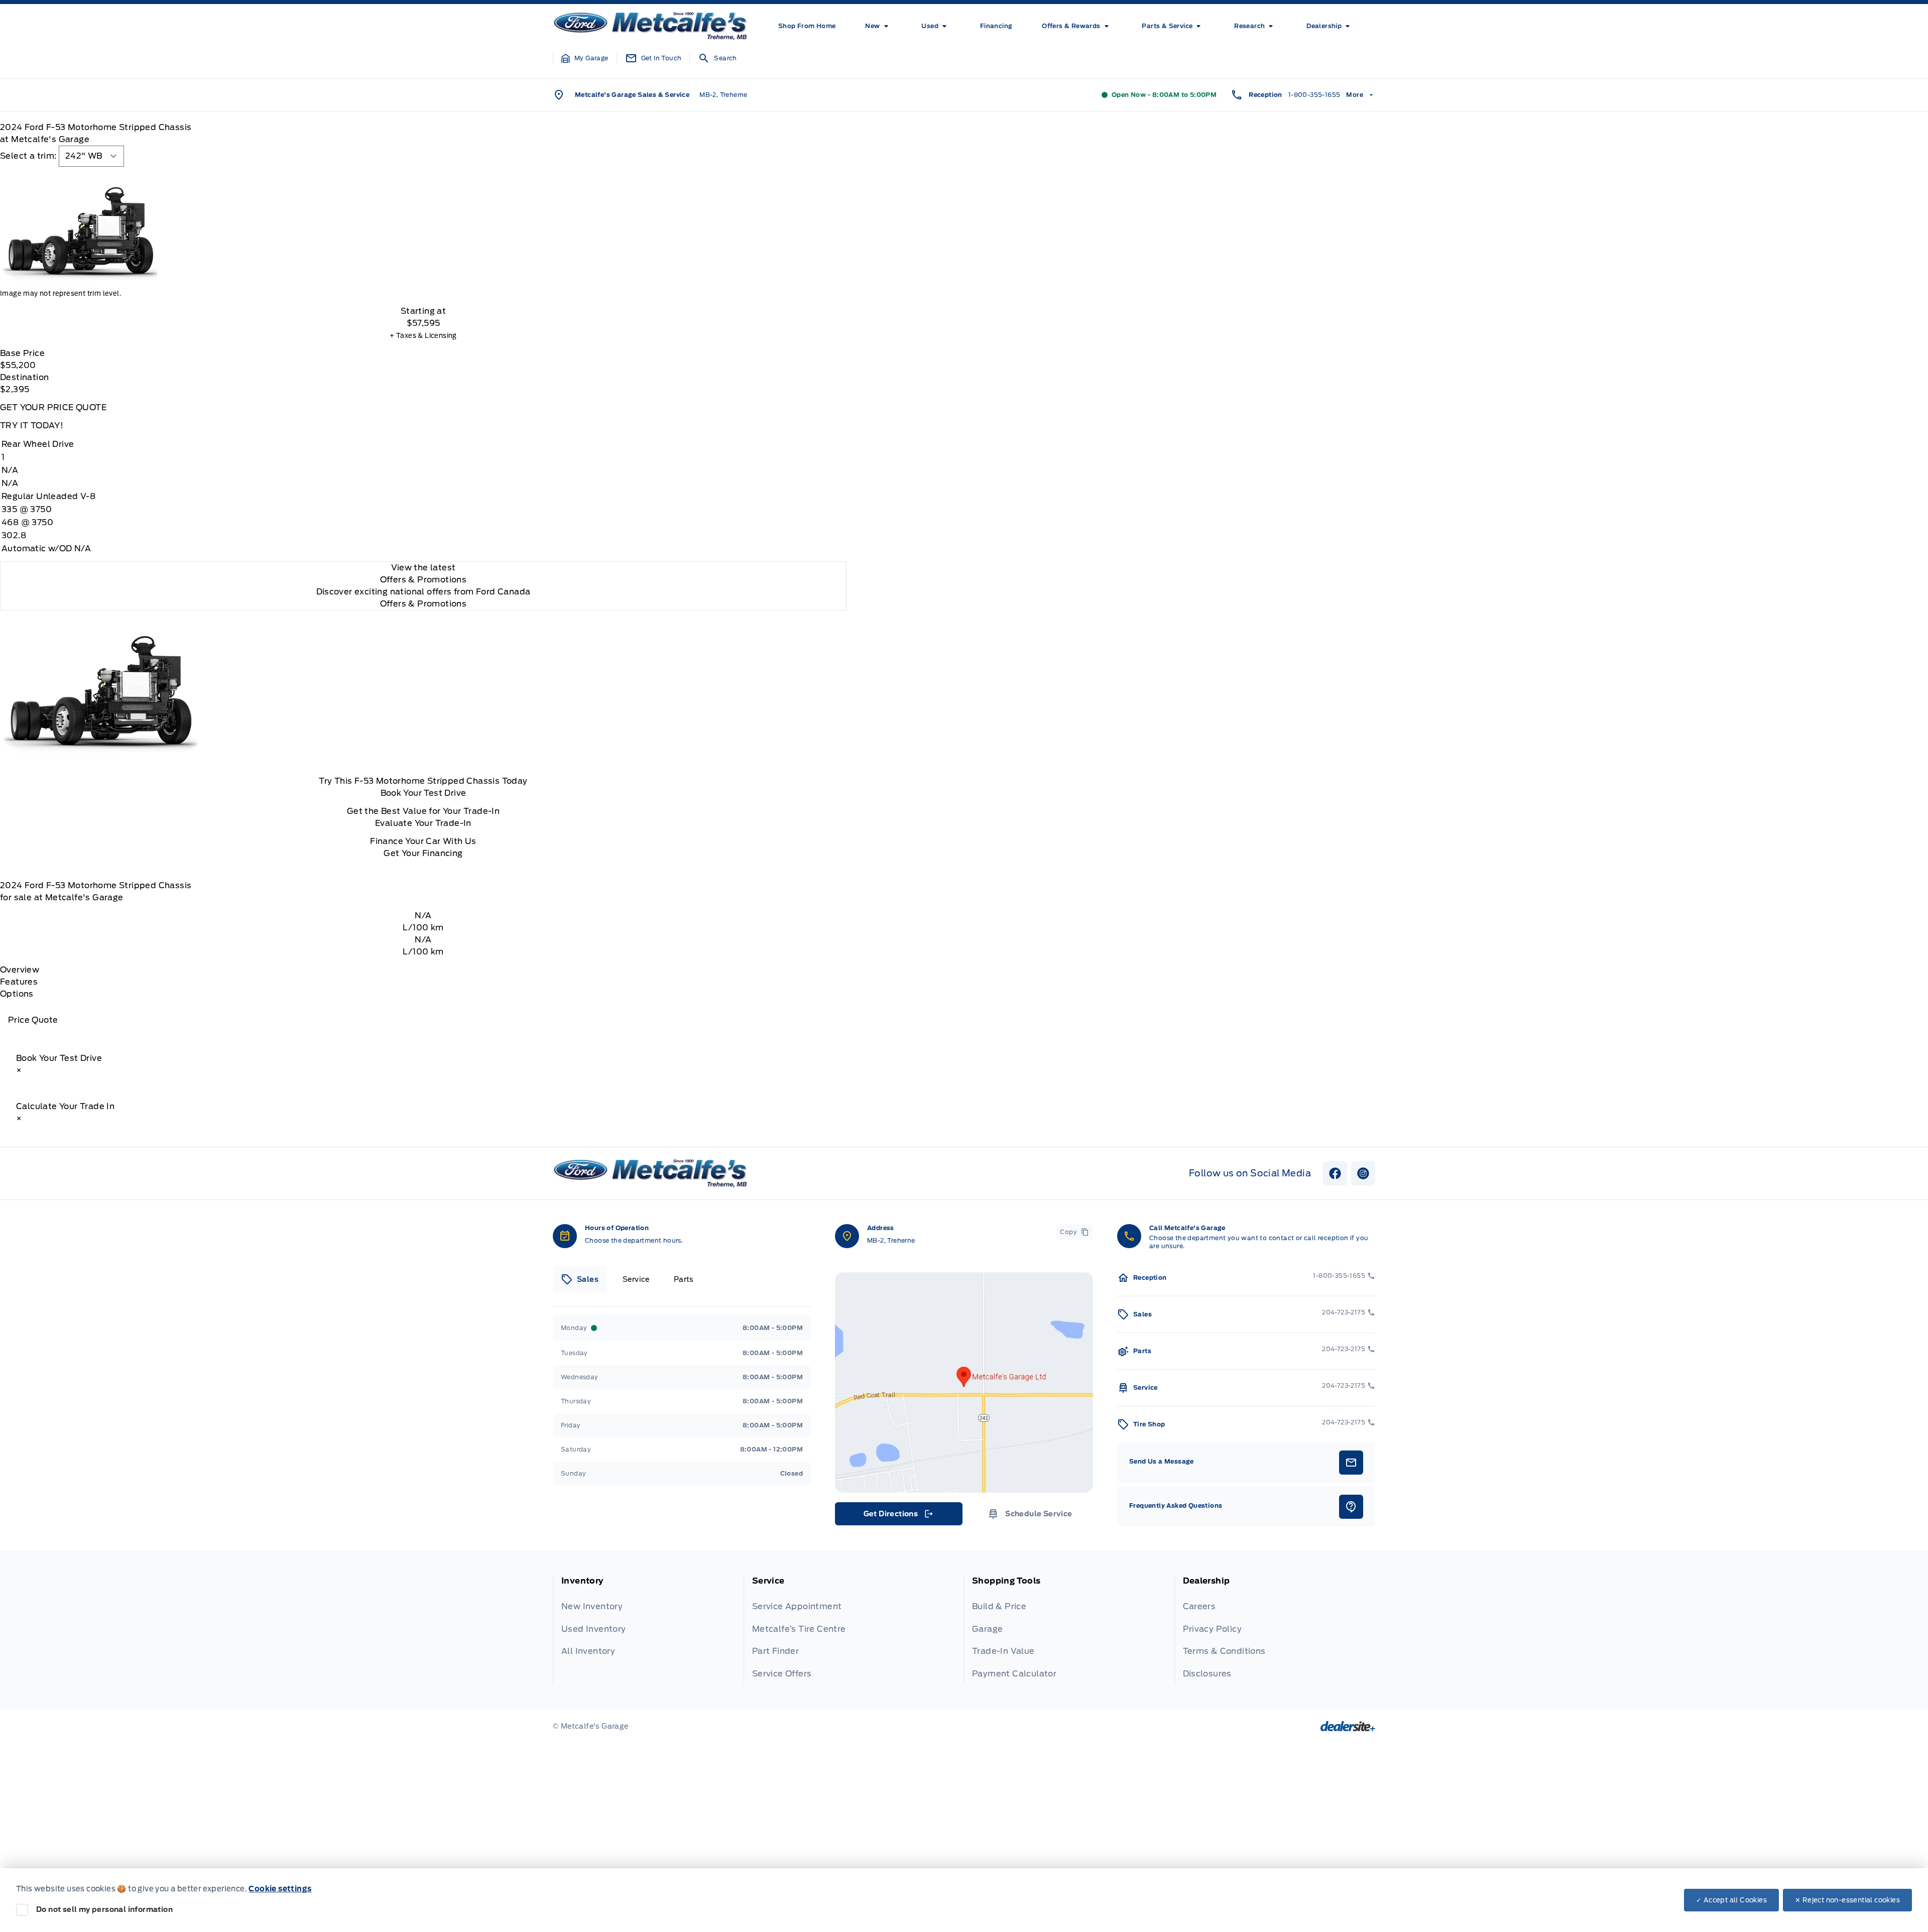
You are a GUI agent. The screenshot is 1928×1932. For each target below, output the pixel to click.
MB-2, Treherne (724, 95)
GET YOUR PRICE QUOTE (53, 407)
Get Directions (898, 1516)
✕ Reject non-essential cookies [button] (1847, 1900)
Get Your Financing (423, 853)
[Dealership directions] (964, 1382)
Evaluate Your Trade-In (423, 823)
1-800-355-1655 (1314, 95)
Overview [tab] (20, 970)
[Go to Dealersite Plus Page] (1348, 1726)
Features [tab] (19, 982)
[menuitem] (807, 26)
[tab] (580, 1279)
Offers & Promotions (424, 604)
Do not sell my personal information (104, 1909)
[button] (585, 58)
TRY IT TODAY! (32, 426)
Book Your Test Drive (424, 793)
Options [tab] (17, 994)
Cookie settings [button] (280, 1889)
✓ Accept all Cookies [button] (1731, 1900)
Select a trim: (28, 156)
